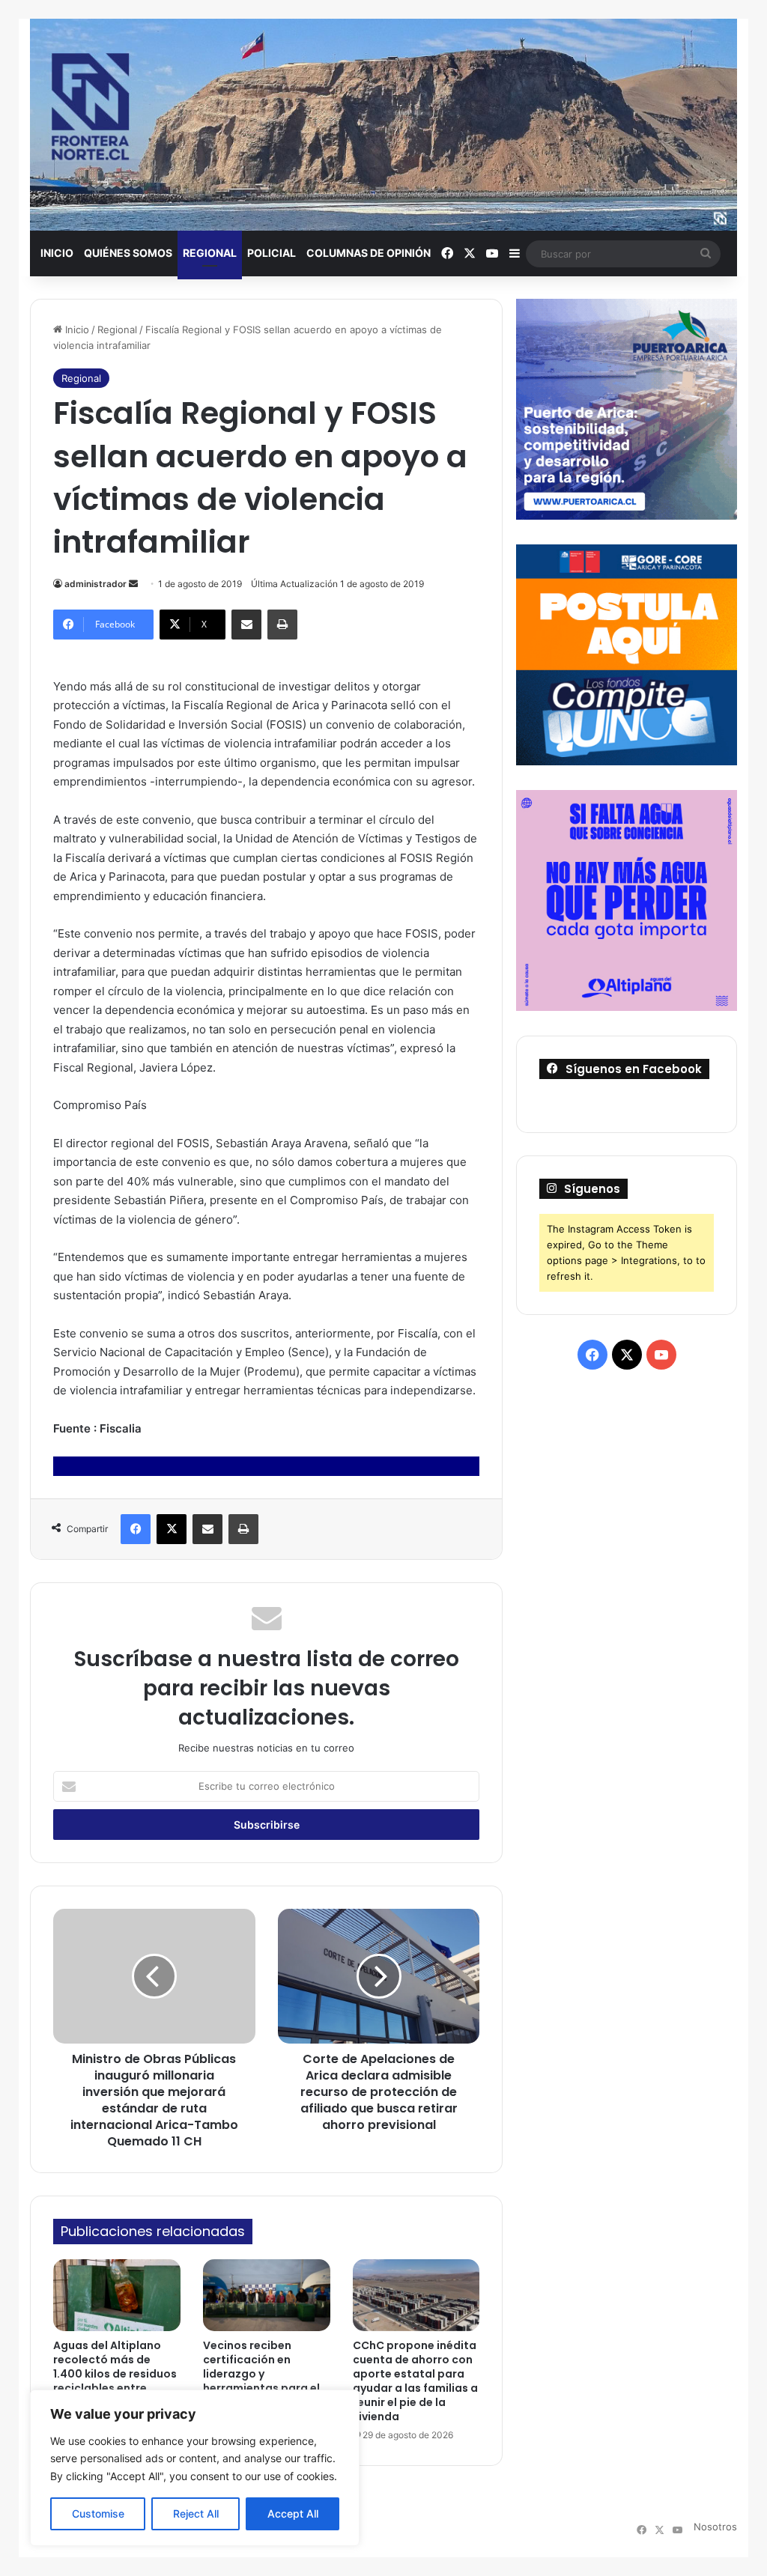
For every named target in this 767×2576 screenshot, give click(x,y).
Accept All (293, 2513)
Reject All (196, 2513)
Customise (98, 2513)
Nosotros (715, 2527)
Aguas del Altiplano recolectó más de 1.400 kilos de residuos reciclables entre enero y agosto (115, 2374)
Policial (272, 253)
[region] (195, 2468)
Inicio (57, 253)
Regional (210, 253)
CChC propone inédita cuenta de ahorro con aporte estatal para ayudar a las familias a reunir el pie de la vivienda (415, 2381)
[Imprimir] (282, 625)
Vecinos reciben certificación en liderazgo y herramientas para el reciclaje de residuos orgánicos (261, 2381)
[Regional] (383, 125)
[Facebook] (136, 1529)
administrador (96, 584)
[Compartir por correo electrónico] (246, 625)
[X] (172, 1529)
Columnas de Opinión (369, 253)
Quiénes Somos (128, 253)
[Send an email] (133, 584)
